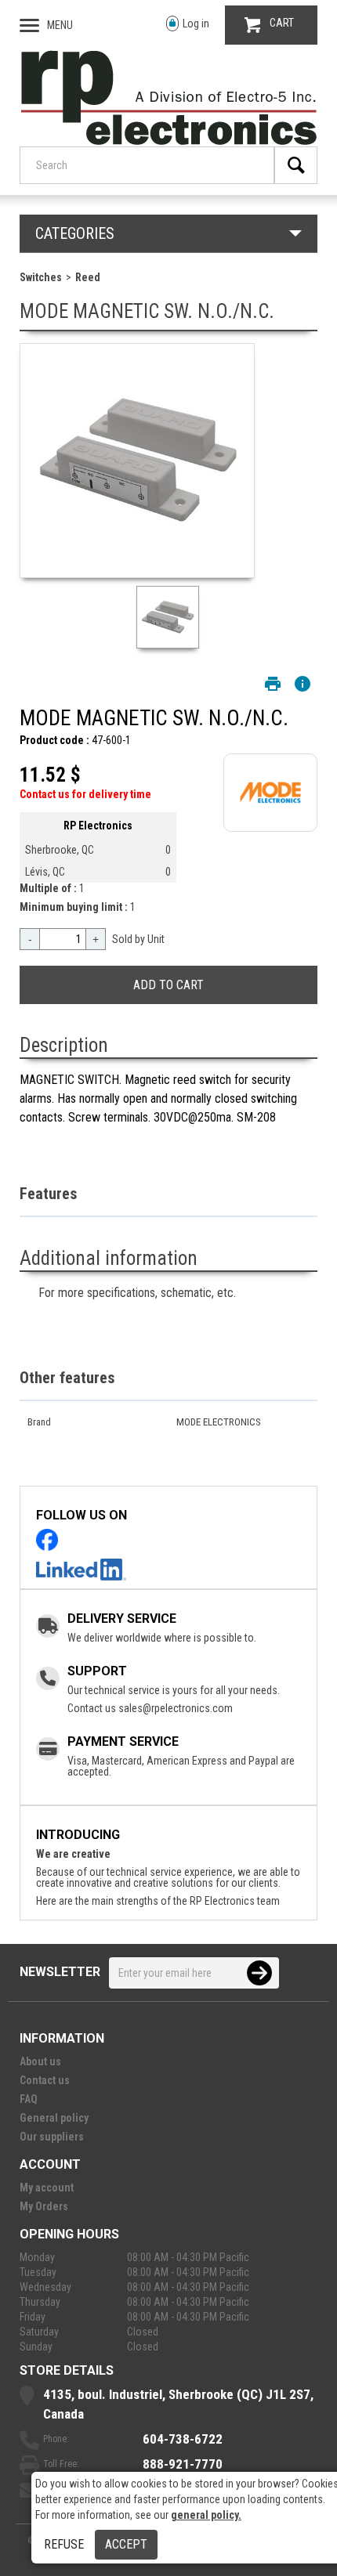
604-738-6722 (183, 2439)
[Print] (273, 684)
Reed (88, 277)
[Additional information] (303, 684)
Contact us (45, 2080)
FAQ (29, 2099)
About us (40, 2061)
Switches (41, 277)
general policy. (206, 2515)
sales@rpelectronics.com (176, 1708)
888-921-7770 (183, 2464)
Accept (126, 2544)
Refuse (64, 2544)
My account (47, 2188)
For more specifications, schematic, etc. (137, 1293)
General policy (54, 2118)
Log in (196, 23)
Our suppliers (52, 2137)
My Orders (44, 2206)
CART (282, 23)
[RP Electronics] (169, 141)
